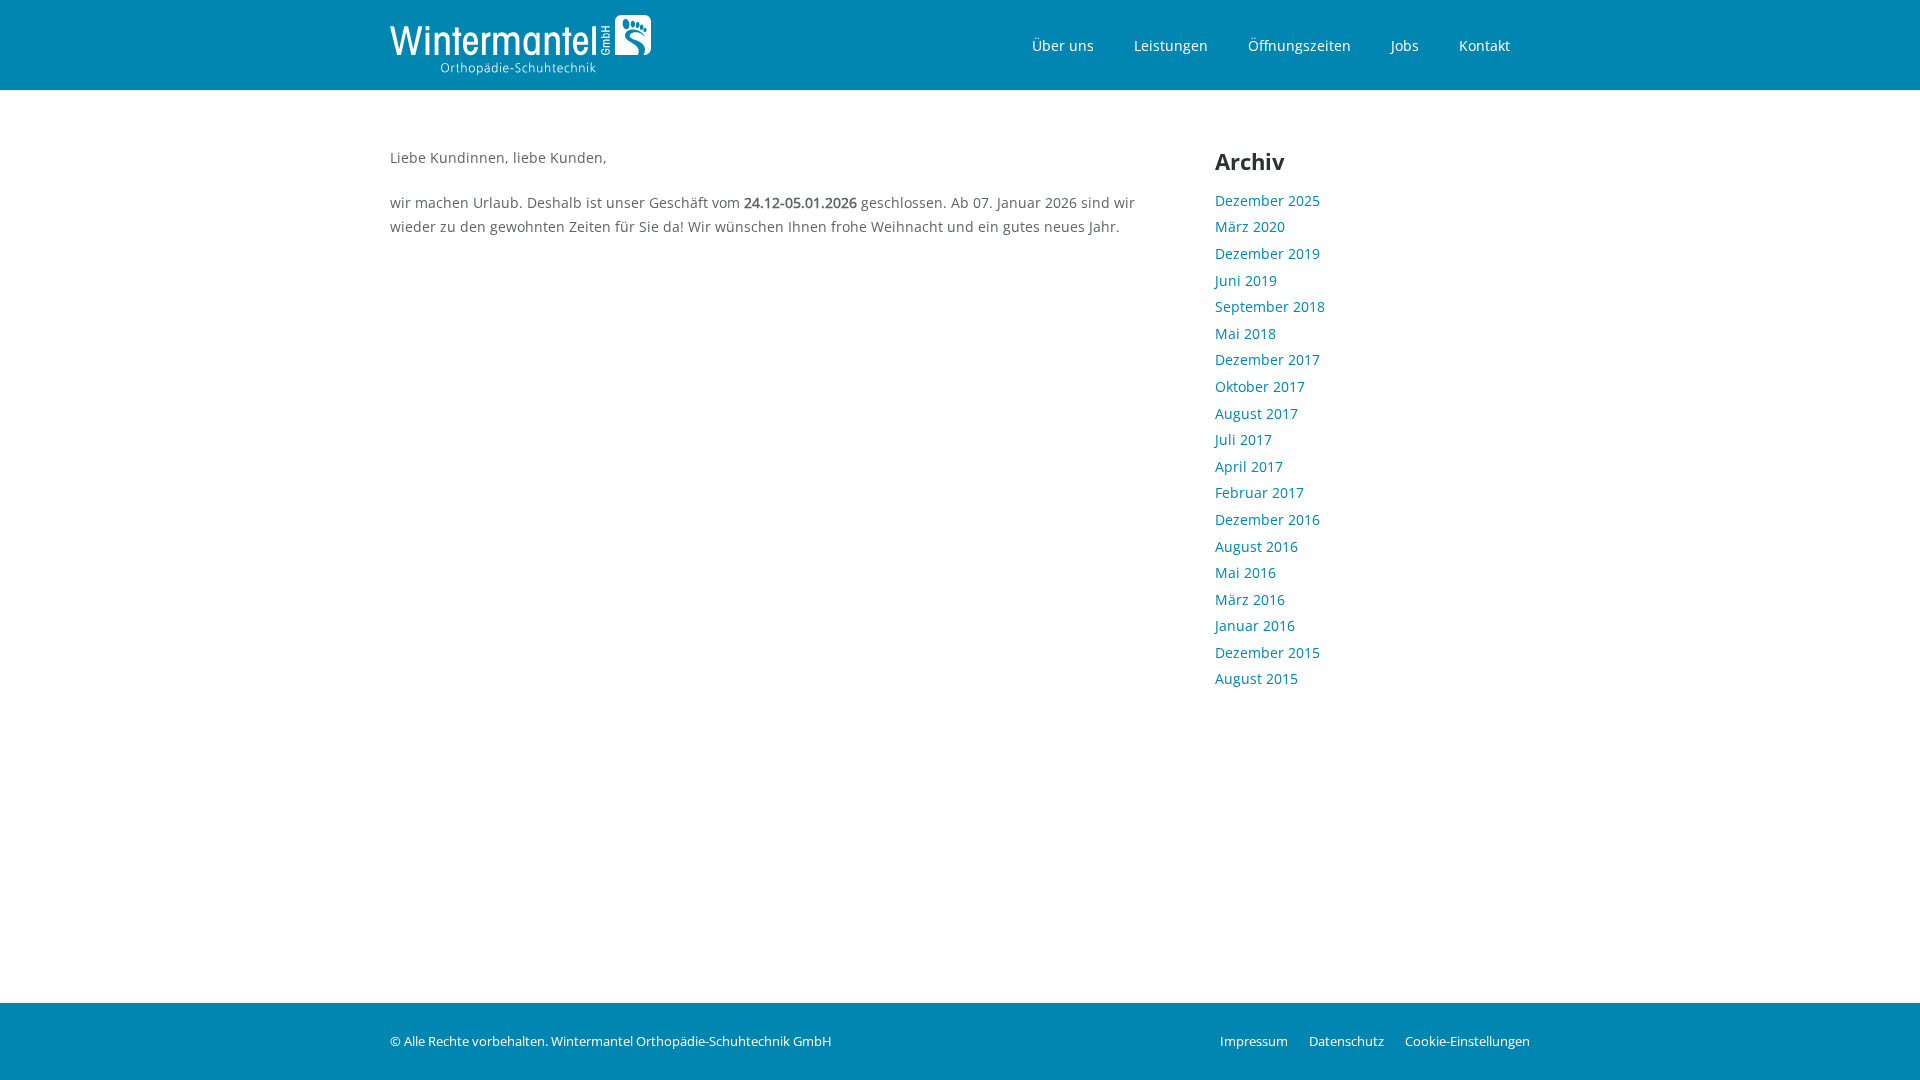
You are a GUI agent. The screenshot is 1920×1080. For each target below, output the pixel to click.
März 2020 (1250, 226)
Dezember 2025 (1267, 200)
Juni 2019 (1246, 280)
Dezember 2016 (1267, 519)
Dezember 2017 (1267, 359)
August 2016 (1256, 546)
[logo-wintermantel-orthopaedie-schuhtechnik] (520, 45)
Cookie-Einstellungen (1467, 1041)
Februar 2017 (1259, 492)
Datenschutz (1346, 1041)
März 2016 (1250, 599)
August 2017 (1256, 413)
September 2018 (1270, 306)
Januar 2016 (1255, 625)
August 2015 (1256, 678)
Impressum (1254, 1041)
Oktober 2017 (1260, 386)
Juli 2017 (1243, 439)
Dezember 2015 (1267, 652)
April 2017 (1249, 466)
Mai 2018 (1245, 333)
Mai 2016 (1245, 572)
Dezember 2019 (1267, 253)
